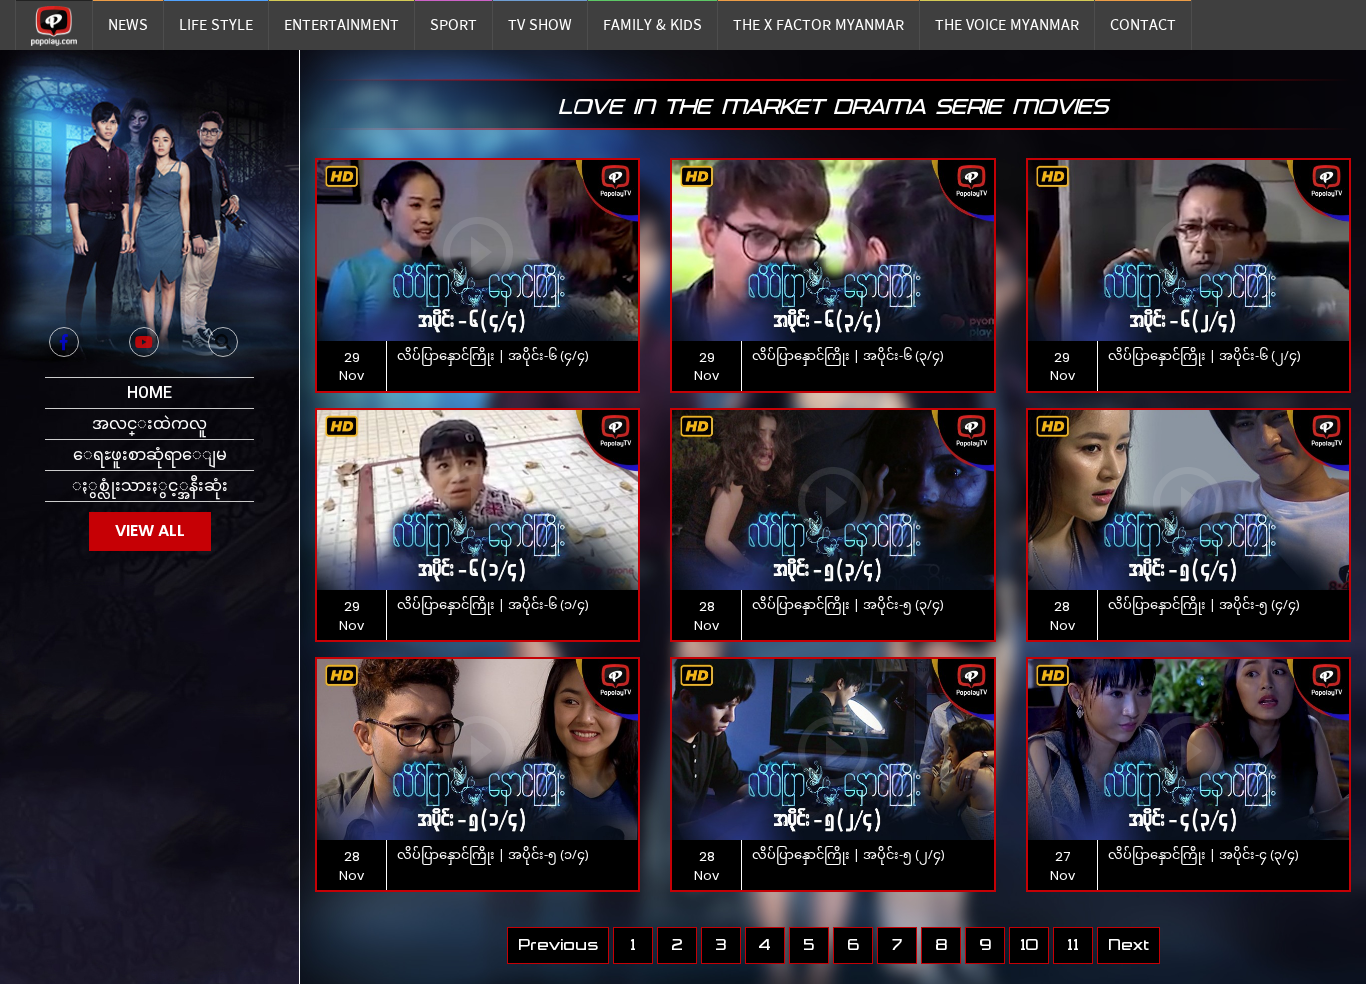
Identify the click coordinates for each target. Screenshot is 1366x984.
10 (1029, 945)
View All (150, 530)
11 (1073, 945)
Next (1128, 945)
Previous (558, 945)
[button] (223, 342)
